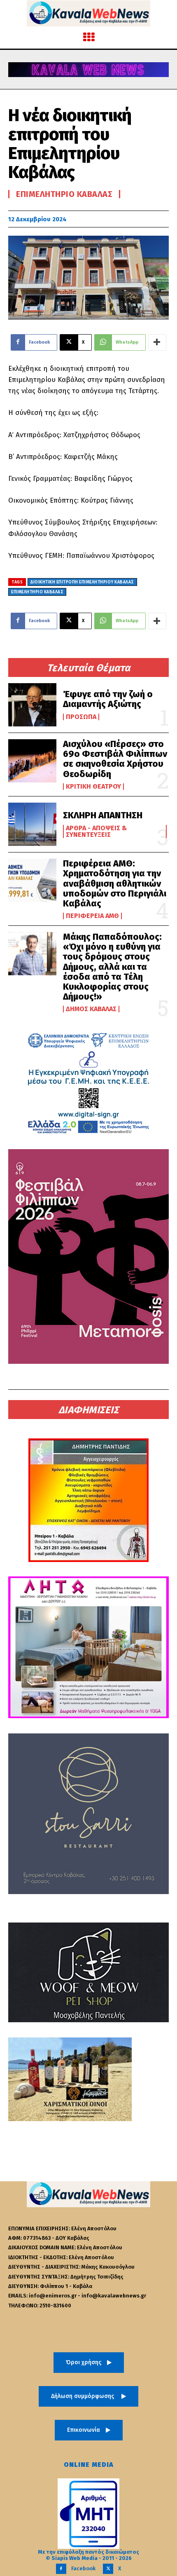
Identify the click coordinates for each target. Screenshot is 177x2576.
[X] (108, 2569)
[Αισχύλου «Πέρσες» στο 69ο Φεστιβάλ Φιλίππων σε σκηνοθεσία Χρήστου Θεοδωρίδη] (32, 761)
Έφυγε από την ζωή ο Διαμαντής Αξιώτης (108, 699)
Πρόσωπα (81, 717)
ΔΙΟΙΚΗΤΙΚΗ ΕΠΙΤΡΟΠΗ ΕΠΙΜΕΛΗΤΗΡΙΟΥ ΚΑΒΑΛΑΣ (82, 582)
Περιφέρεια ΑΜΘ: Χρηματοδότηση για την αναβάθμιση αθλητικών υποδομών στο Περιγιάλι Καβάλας (115, 883)
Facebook (83, 2568)
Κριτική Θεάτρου (93, 787)
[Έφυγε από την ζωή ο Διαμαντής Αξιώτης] (32, 705)
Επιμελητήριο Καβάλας (64, 194)
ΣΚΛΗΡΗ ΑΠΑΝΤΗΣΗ (103, 815)
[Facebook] (61, 2569)
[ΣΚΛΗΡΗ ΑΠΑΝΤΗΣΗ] (32, 824)
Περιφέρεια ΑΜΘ (92, 916)
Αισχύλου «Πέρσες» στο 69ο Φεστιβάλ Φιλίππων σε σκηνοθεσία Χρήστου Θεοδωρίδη (115, 759)
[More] (157, 342)
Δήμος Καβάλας (91, 1009)
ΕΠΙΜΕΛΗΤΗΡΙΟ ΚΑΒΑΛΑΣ (37, 592)
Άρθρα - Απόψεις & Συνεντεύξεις (96, 831)
